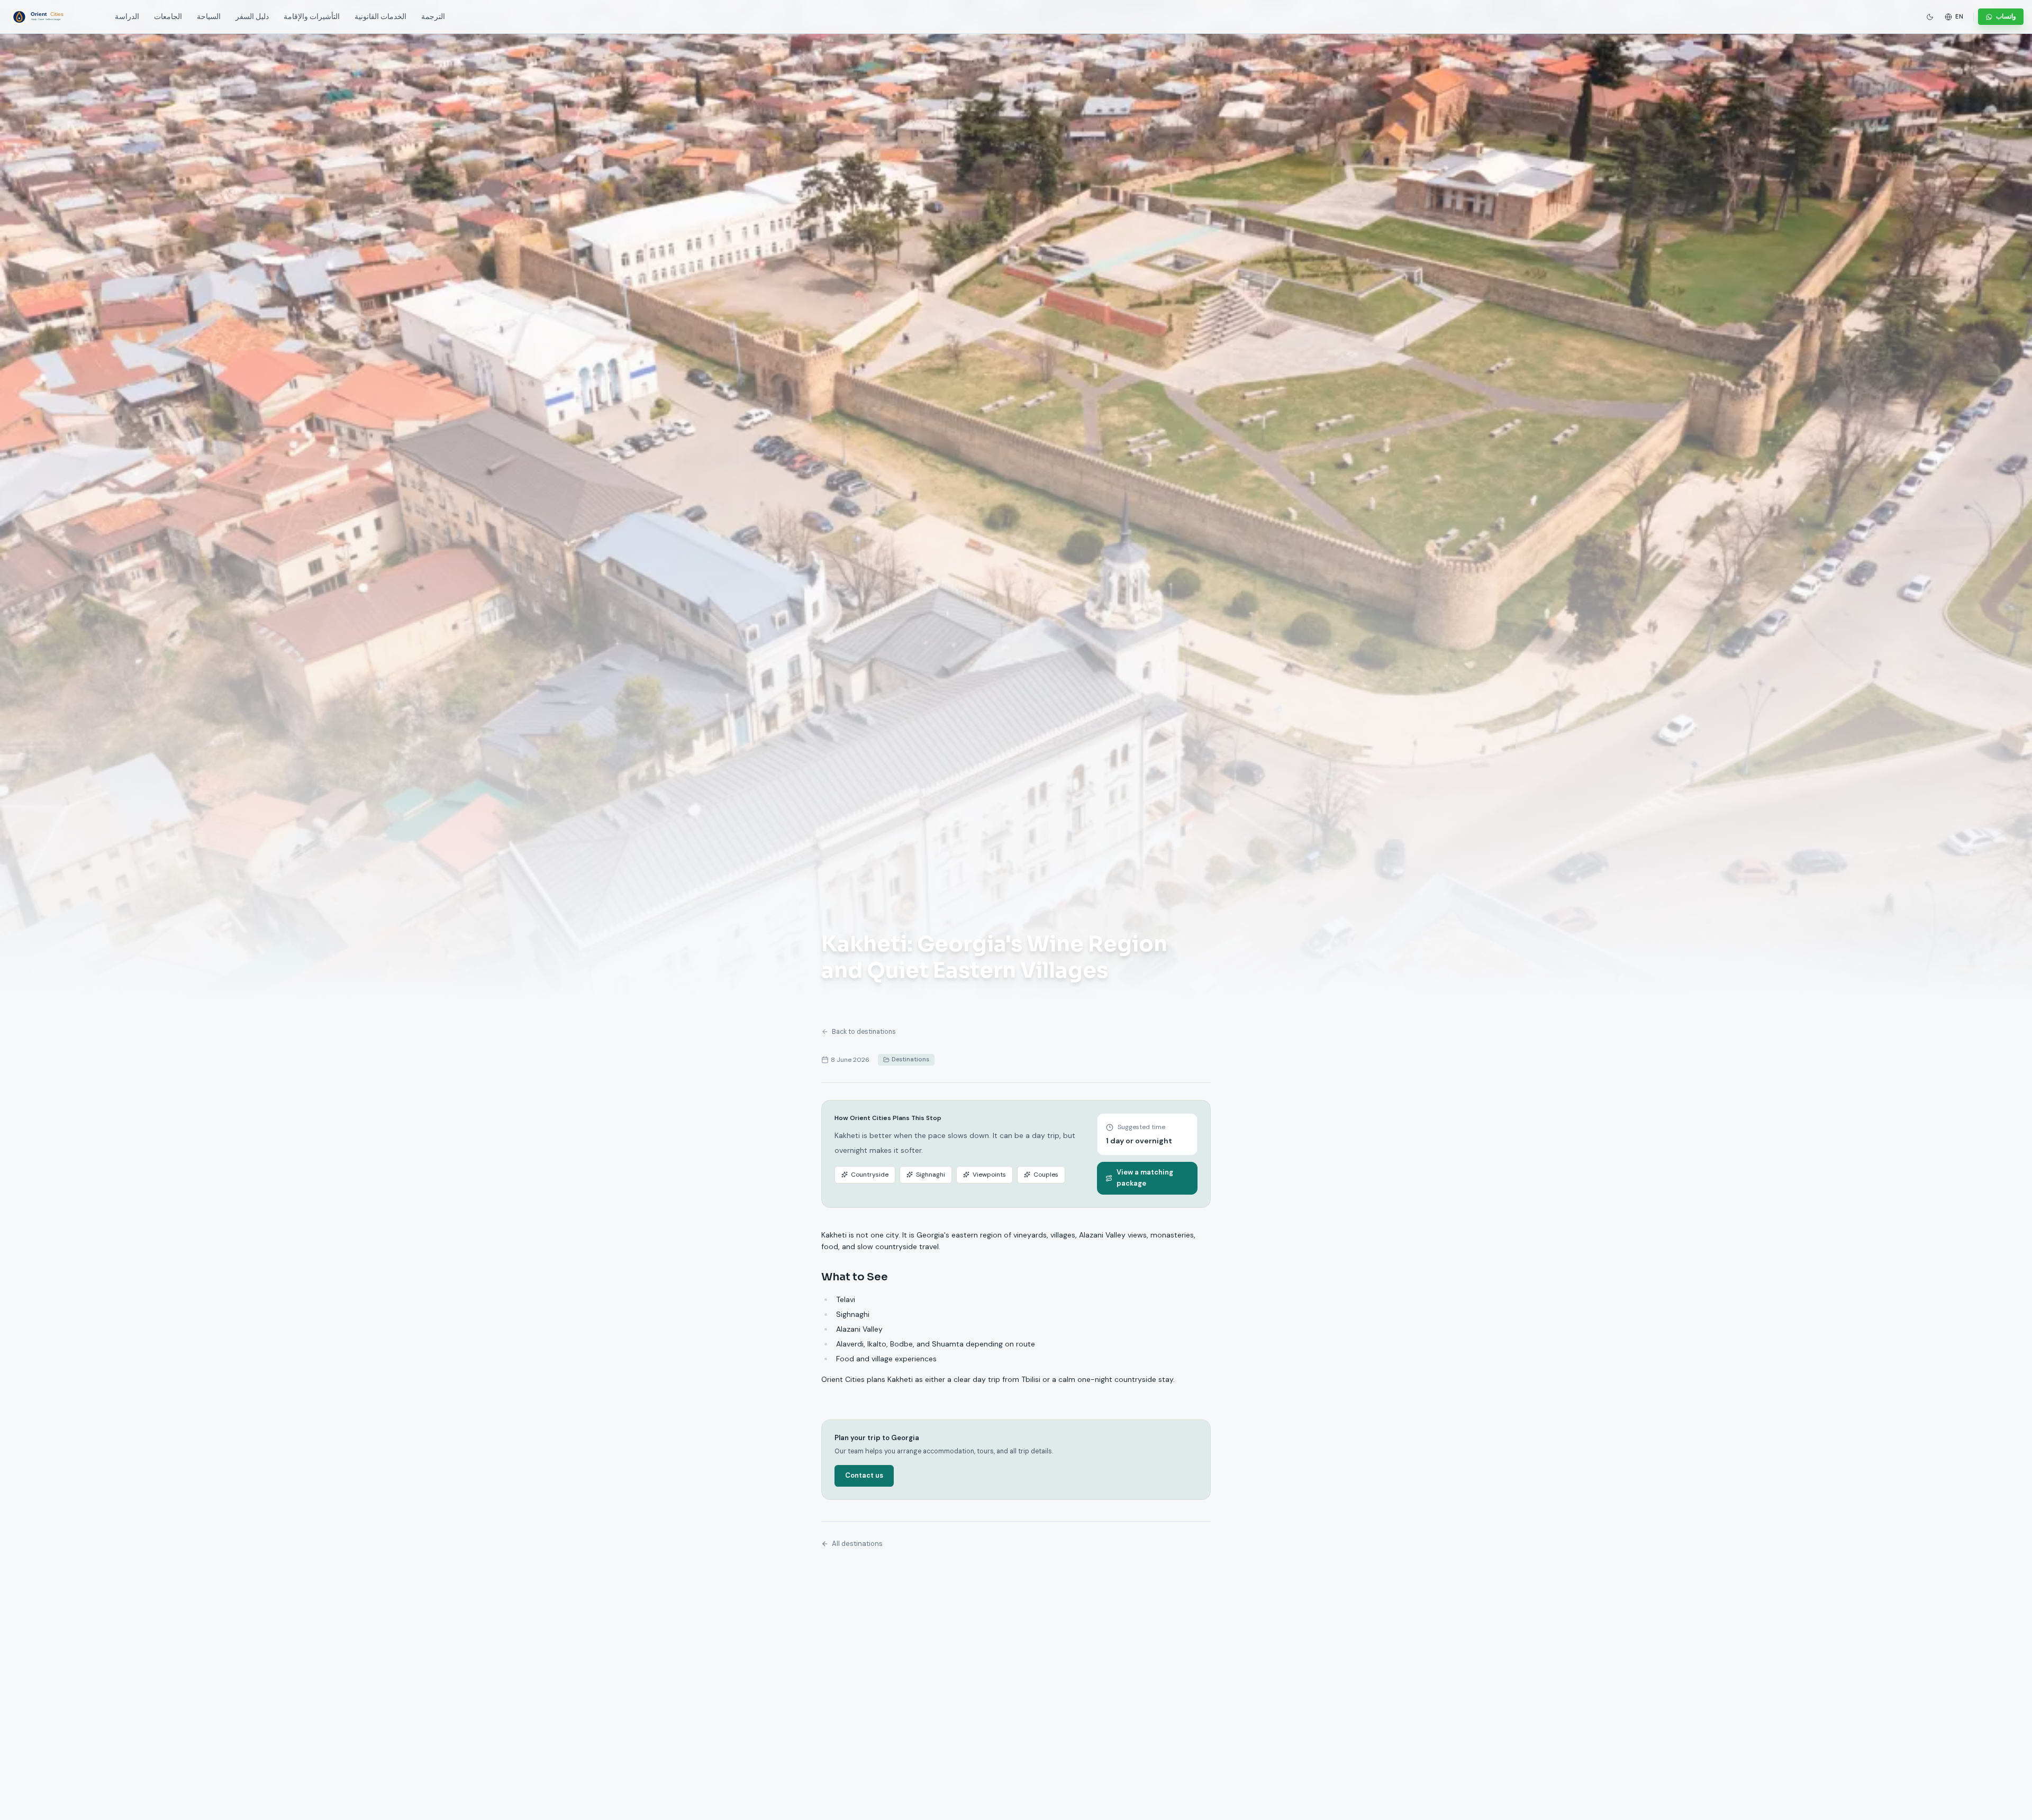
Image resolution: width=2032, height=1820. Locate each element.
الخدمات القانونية (380, 17)
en (1960, 16)
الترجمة (433, 17)
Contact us (864, 1475)
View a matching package (1145, 1178)
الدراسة (127, 17)
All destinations (857, 1544)
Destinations (910, 1059)
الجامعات (168, 17)
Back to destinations (864, 1032)
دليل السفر (252, 17)
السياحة (209, 17)
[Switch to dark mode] (1930, 17)
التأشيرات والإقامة (312, 17)
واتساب (2006, 16)
